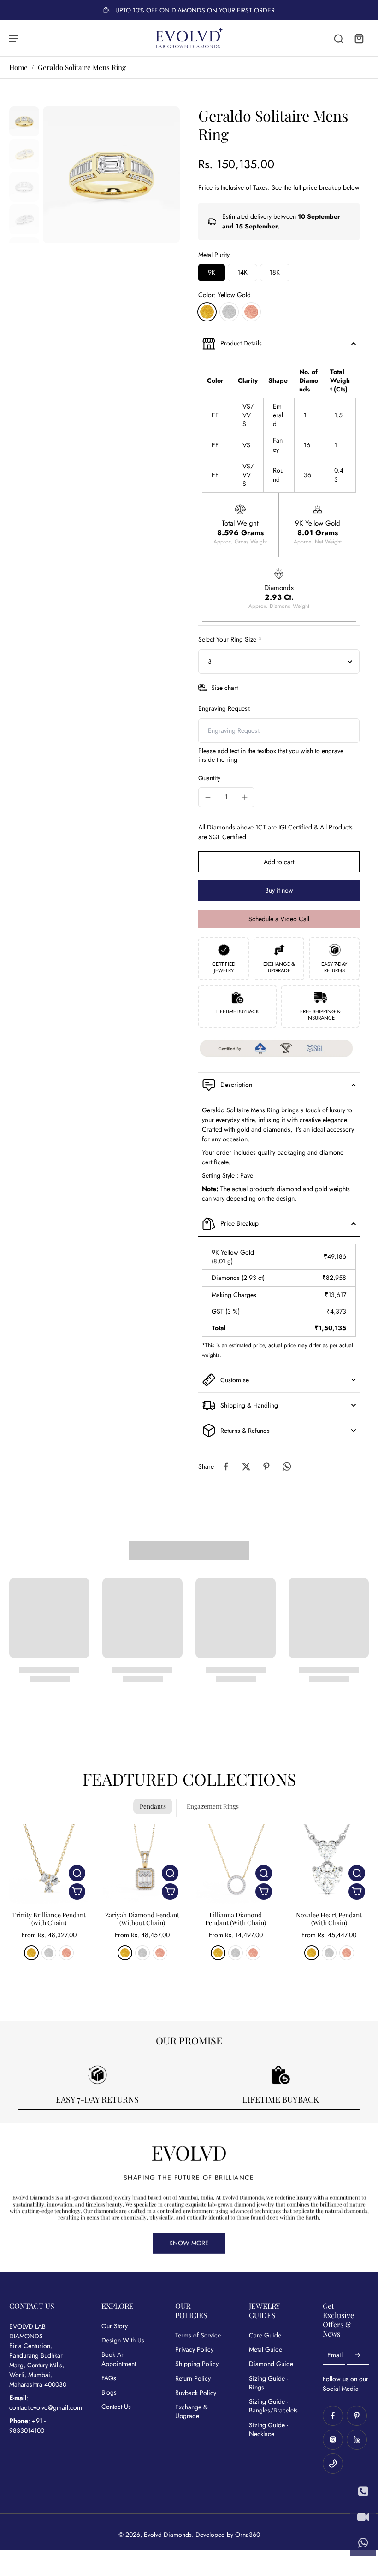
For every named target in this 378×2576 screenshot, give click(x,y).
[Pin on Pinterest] (266, 1466)
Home (18, 67)
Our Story (115, 2326)
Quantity (209, 778)
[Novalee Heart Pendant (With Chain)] (329, 1864)
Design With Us (123, 2340)
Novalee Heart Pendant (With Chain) (329, 1919)
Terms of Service (198, 2335)
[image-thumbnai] (24, 121)
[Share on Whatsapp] (287, 1466)
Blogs (109, 2392)
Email (335, 2355)
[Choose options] (77, 1892)
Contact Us (116, 2407)
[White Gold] (229, 312)
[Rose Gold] (251, 312)
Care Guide (265, 2335)
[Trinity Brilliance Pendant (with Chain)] (49, 1864)
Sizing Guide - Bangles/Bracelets (272, 2406)
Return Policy (193, 2379)
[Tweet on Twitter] (246, 1466)
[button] (279, 862)
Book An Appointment (119, 2359)
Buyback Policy (196, 2393)
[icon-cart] (359, 38)
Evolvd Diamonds (168, 2535)
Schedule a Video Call (279, 919)
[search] (338, 38)
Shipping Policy (197, 2364)
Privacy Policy (194, 2350)
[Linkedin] (357, 2440)
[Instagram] (333, 2440)
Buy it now (279, 890)
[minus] (208, 797)
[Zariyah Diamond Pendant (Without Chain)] (143, 1864)
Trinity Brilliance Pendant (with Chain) (49, 1919)
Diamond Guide (271, 2364)
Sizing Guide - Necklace (269, 2430)
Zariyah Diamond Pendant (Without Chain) (142, 1919)
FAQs (109, 2378)
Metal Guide (266, 2350)
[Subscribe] (358, 2355)
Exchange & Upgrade (191, 2412)
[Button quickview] (77, 1873)
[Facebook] (333, 2416)
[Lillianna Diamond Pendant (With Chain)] (236, 1864)
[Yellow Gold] (207, 312)
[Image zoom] (111, 175)
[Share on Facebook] (226, 1466)
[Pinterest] (357, 2416)
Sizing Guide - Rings (269, 2383)
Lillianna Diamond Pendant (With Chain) (236, 1919)
